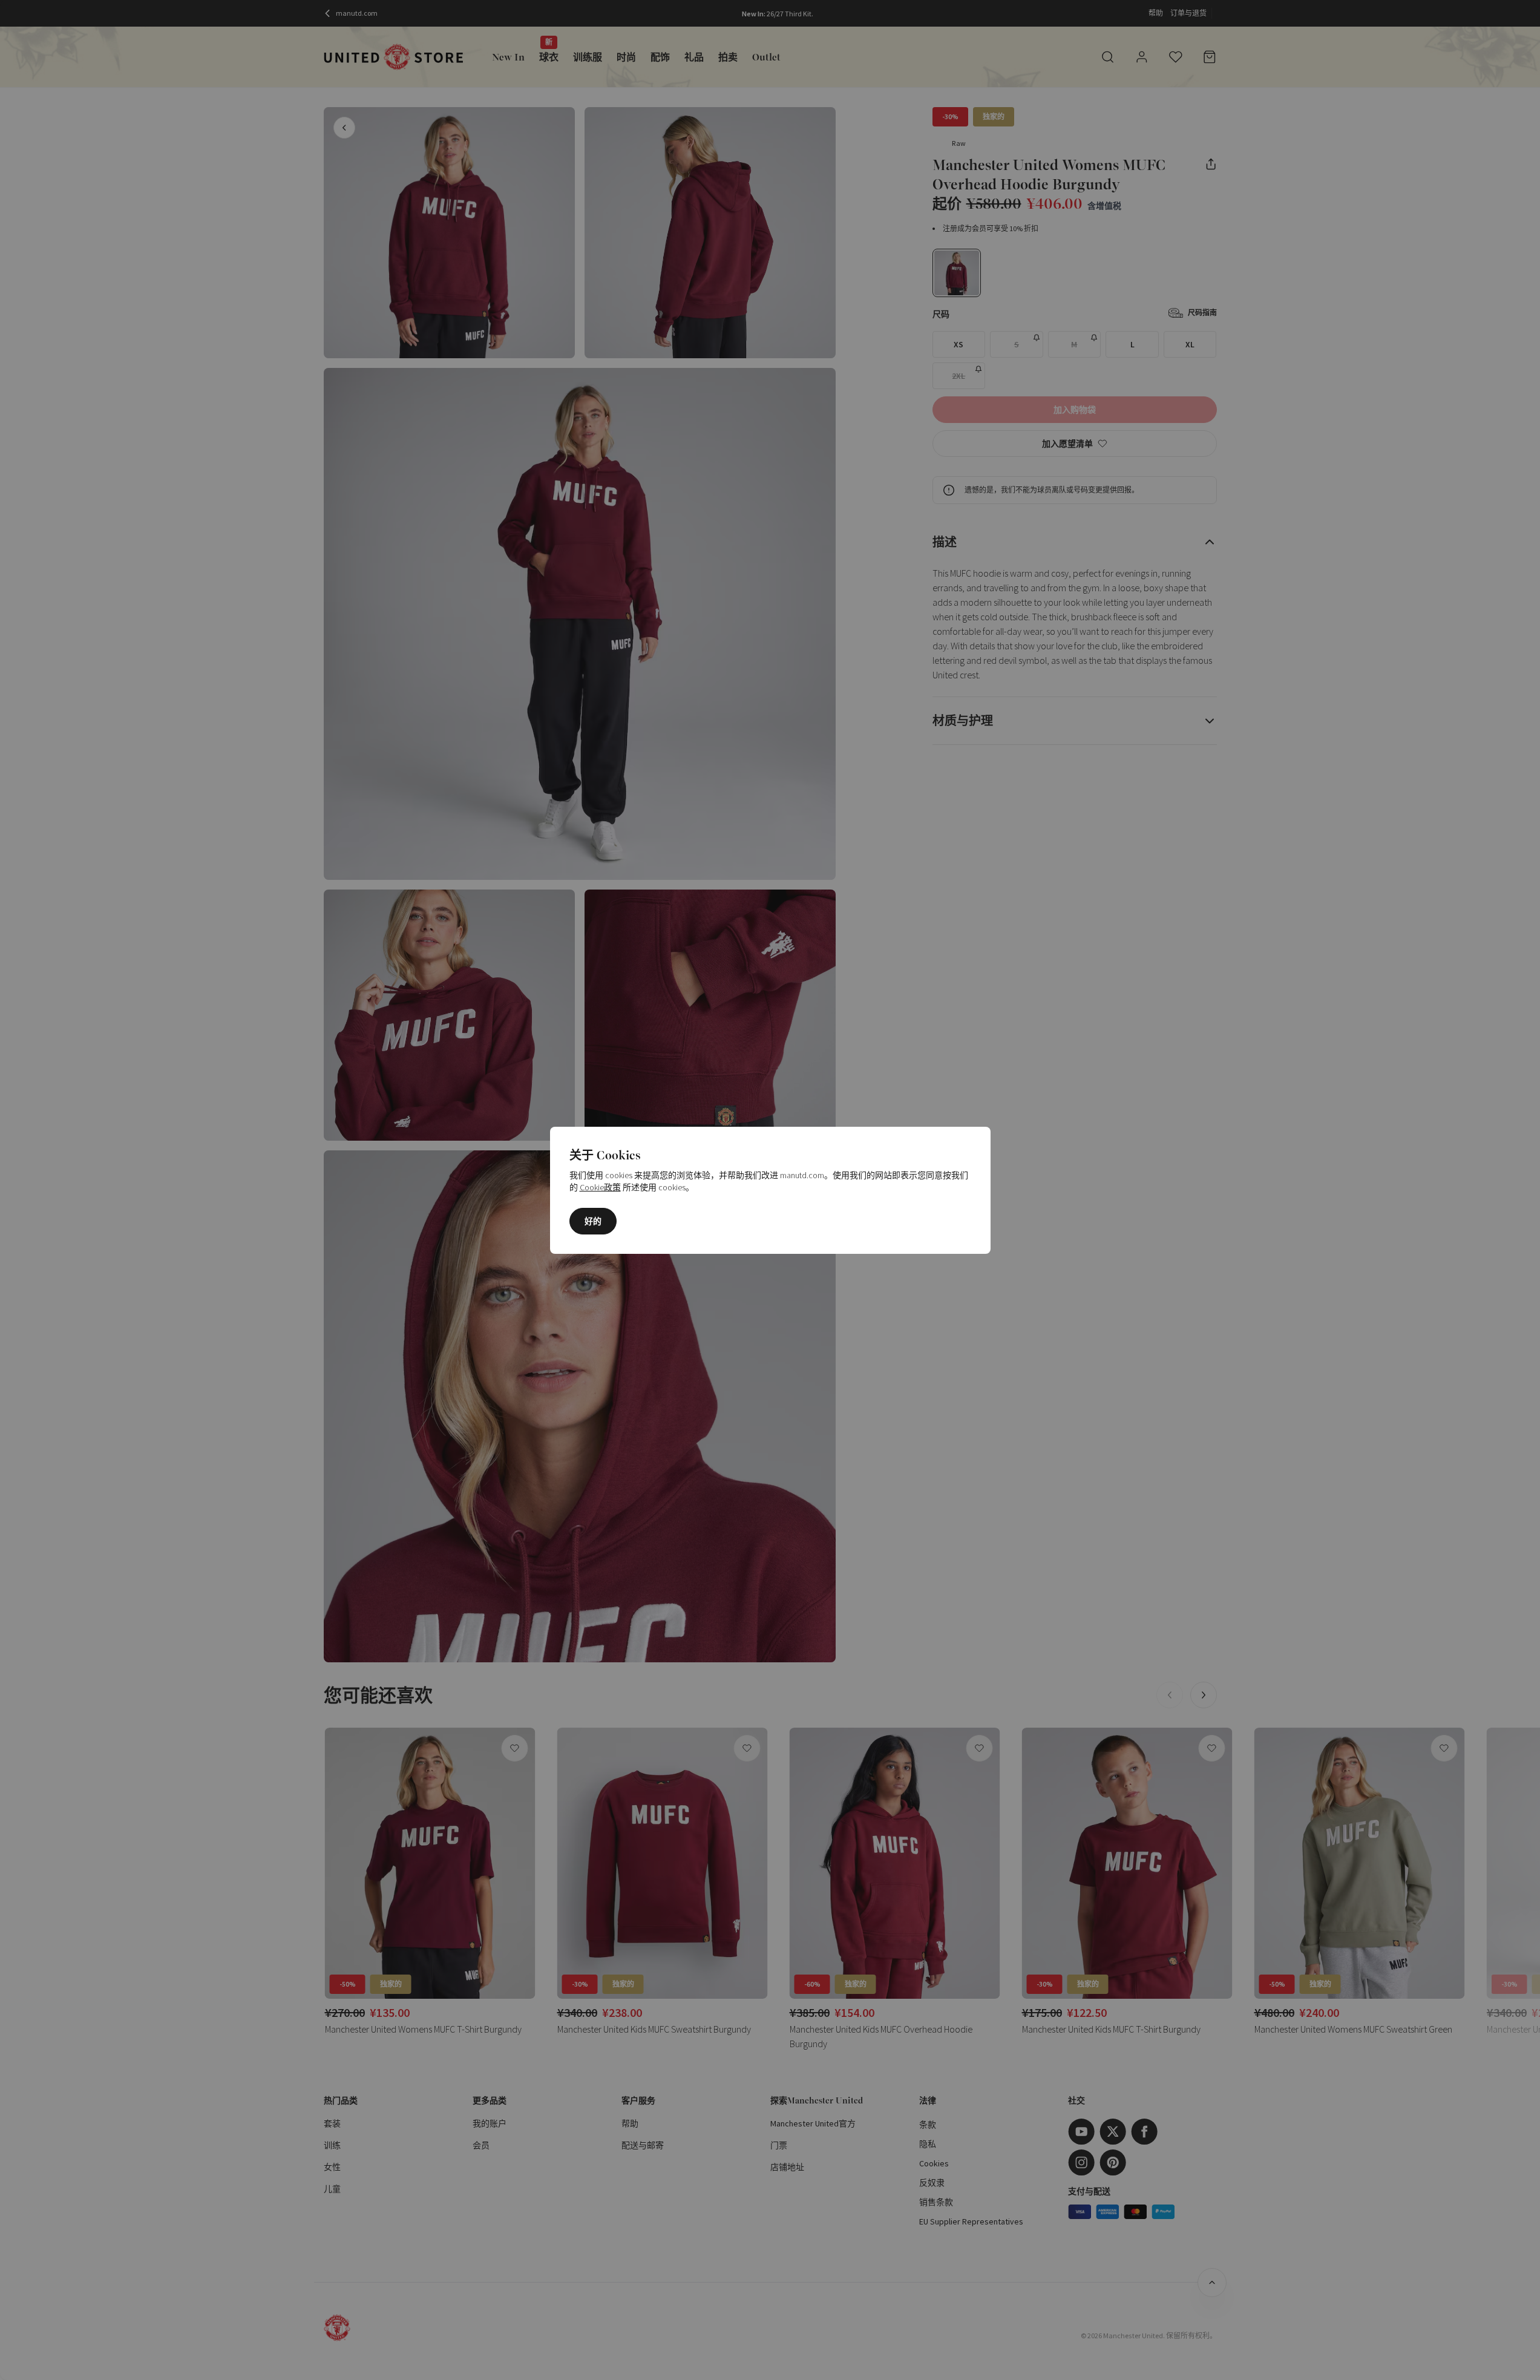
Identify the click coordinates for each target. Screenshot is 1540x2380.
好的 (593, 1221)
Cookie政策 (600, 1187)
